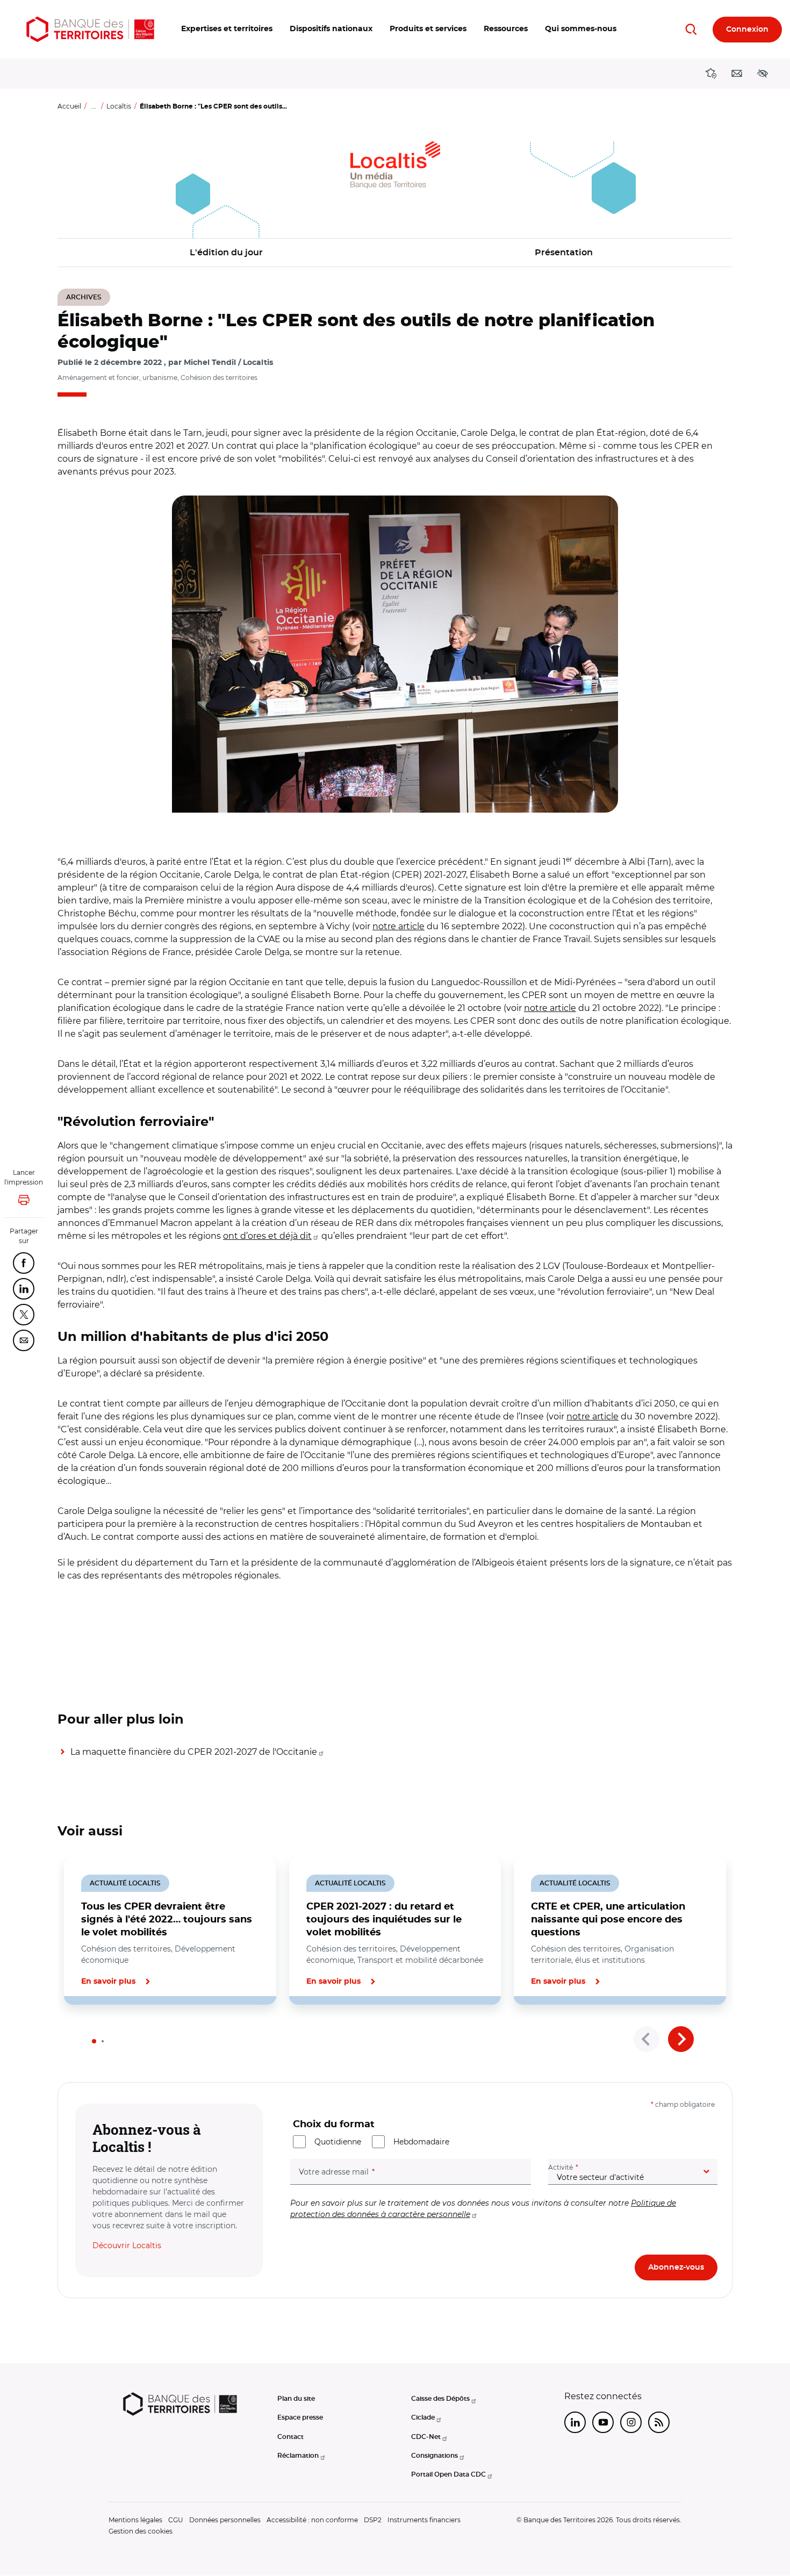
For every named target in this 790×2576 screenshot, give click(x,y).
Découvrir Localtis (127, 2245)
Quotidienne (338, 2142)
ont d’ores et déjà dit (267, 1236)
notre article (398, 926)
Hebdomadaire (421, 2142)
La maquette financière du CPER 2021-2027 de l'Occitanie (194, 1752)
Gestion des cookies (141, 2531)
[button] (227, 29)
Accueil (69, 106)
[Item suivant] (681, 2039)
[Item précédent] (647, 2039)
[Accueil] (90, 29)
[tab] (94, 2041)
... (94, 106)
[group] (395, 654)
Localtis (119, 106)
